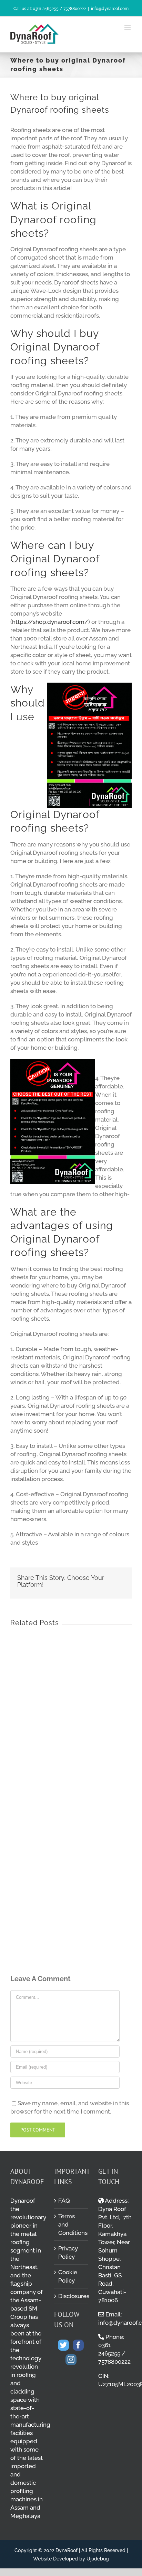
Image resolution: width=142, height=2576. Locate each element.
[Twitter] (63, 2345)
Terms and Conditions (71, 2224)
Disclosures (71, 2296)
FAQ (64, 2201)
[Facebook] (78, 2345)
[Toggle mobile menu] (128, 27)
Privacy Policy (68, 2252)
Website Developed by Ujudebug (71, 2559)
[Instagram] (71, 2360)
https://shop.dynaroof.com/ (50, 622)
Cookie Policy (68, 2276)
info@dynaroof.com (110, 9)
